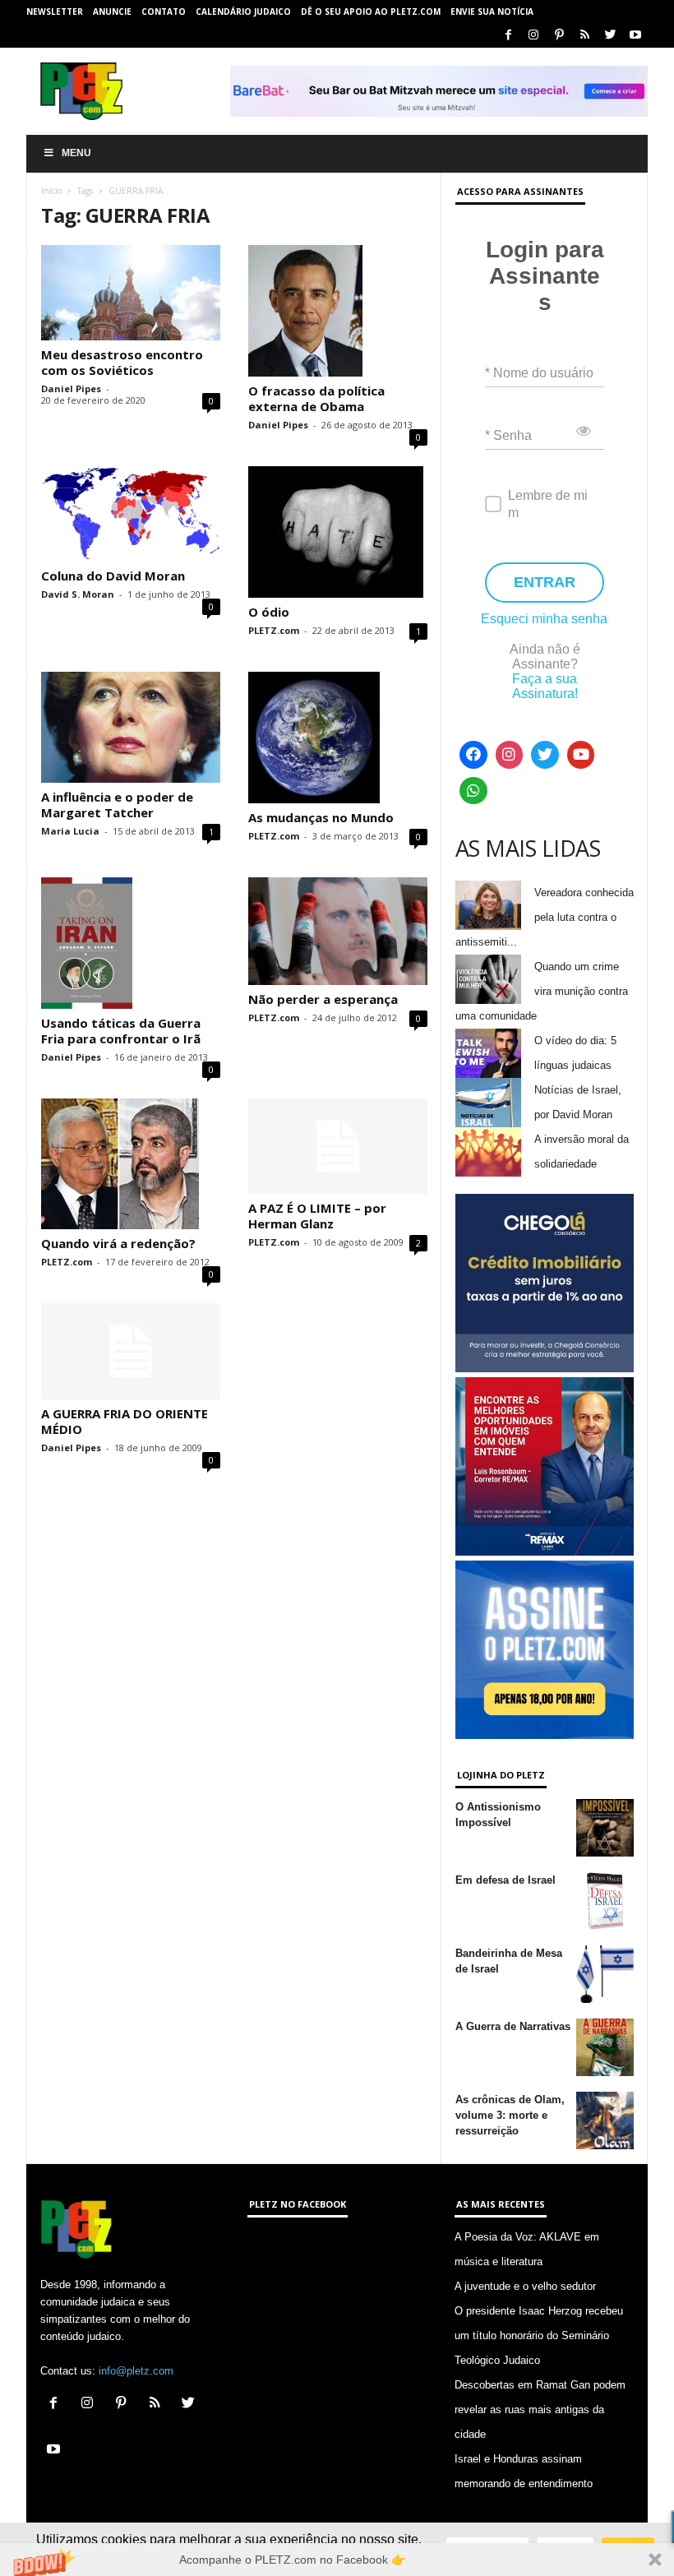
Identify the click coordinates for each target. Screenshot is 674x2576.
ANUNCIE (112, 12)
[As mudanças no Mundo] (338, 738)
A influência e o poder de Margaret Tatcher (117, 805)
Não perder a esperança (323, 999)
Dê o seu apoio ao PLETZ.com (371, 12)
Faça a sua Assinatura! (545, 686)
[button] (337, 2560)
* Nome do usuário (539, 373)
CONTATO (164, 12)
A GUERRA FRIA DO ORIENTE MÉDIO (125, 1421)
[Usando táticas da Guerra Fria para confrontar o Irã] (131, 943)
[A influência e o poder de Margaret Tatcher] (131, 727)
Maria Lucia (70, 831)
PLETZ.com (274, 630)
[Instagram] (533, 36)
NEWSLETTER (55, 12)
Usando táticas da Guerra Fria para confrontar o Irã (121, 1031)
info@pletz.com (136, 2371)
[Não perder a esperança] (338, 931)
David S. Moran (78, 594)
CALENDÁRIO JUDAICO (243, 12)
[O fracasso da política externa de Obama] (338, 311)
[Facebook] (508, 36)
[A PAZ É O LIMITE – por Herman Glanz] (338, 1146)
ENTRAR (545, 582)
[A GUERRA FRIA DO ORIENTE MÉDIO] (131, 1351)
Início (51, 191)
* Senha (508, 435)
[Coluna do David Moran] (131, 514)
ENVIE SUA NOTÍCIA (492, 12)
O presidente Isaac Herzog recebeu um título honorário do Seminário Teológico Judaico (539, 2336)
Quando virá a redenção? (118, 1243)
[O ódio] (338, 532)
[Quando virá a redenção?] (131, 1164)
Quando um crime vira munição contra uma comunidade (542, 991)
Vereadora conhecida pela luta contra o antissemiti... (545, 917)
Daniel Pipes (71, 388)
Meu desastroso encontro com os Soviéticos (122, 362)
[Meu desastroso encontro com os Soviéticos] (131, 293)
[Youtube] (635, 36)
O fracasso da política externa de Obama (316, 398)
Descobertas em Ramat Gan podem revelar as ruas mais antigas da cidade (540, 2410)
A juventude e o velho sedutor (525, 2286)
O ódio (269, 612)
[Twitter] (610, 36)
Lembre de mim (548, 504)
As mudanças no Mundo (321, 817)
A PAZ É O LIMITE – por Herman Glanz (317, 1216)
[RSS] (584, 36)
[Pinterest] (559, 36)
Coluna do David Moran (113, 576)
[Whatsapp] (473, 791)
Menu (76, 153)
